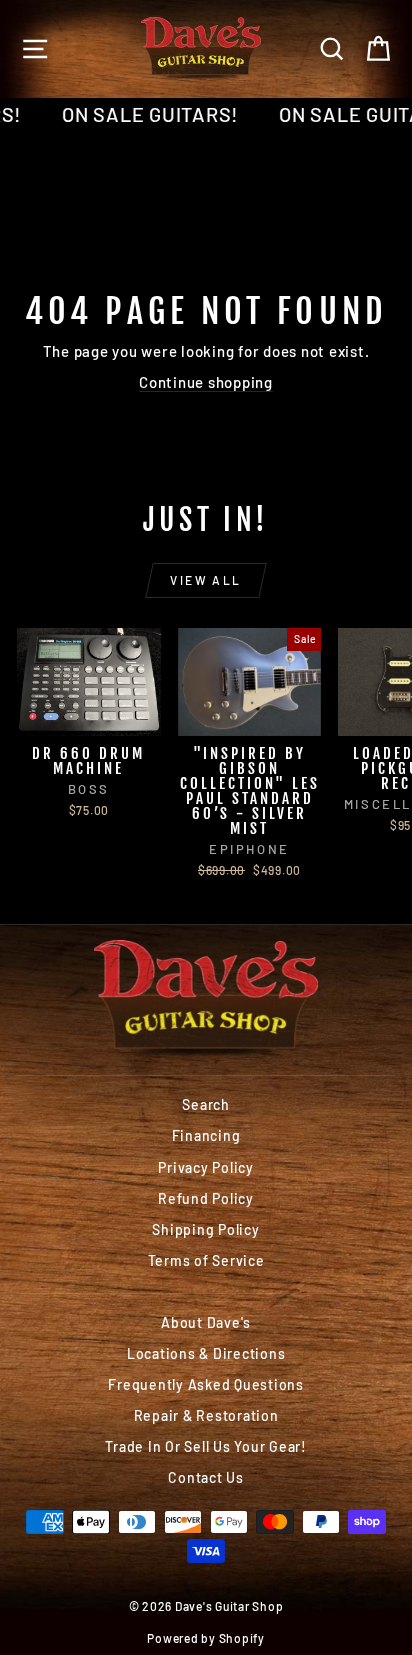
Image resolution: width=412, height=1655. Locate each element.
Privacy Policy (206, 1167)
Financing (206, 1135)
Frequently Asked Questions (206, 1384)
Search (206, 1104)
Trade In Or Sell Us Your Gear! (206, 1446)
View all (205, 580)
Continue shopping (206, 382)
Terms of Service (206, 1260)
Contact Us (206, 1477)
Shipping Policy (205, 1229)
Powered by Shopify (206, 1638)
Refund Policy (206, 1198)
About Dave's (206, 1322)
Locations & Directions (206, 1353)
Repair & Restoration (206, 1415)
